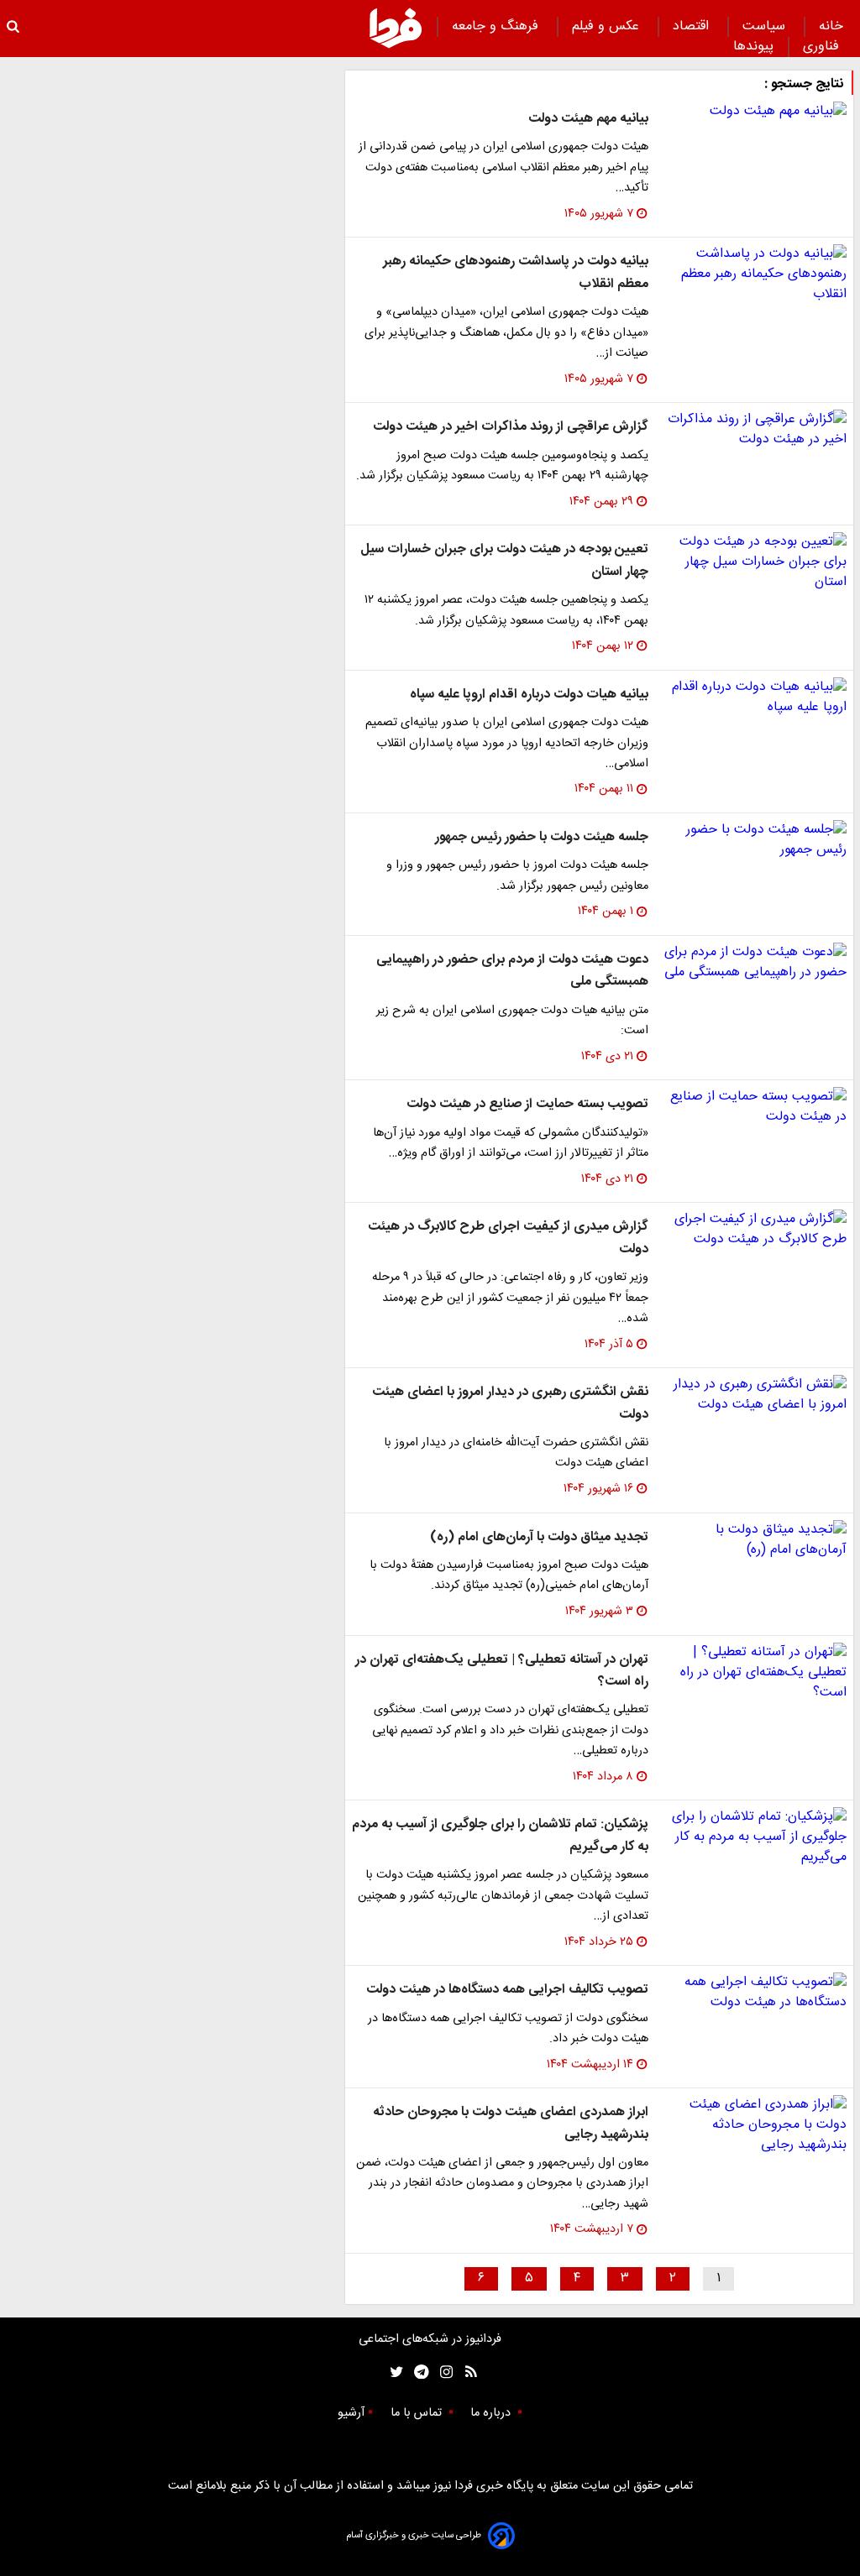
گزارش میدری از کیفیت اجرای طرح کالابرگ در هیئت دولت (508, 1238)
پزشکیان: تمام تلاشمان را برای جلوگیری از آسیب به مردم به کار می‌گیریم (500, 1835)
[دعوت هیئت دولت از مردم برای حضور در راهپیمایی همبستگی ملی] (754, 963)
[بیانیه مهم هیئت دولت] (754, 112)
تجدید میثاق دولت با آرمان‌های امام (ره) (539, 1537)
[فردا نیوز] (396, 28)
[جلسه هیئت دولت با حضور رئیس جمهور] (754, 840)
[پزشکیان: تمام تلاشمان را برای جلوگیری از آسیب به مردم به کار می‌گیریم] (754, 1837)
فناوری (823, 47)
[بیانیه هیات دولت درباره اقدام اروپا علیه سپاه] (754, 698)
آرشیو (351, 2413)
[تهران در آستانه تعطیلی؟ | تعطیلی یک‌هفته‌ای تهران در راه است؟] (754, 1673)
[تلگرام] (416, 2372)
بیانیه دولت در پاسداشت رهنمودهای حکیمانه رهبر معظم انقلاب (516, 272)
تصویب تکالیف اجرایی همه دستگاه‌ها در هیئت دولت (507, 1990)
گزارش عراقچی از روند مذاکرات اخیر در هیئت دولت (511, 427)
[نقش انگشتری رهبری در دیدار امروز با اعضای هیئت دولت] (754, 1395)
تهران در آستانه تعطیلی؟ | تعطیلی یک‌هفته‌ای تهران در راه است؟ (502, 1671)
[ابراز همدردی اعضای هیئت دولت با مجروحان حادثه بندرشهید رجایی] (754, 2125)
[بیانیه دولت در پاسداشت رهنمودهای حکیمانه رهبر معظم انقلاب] (754, 274)
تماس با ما (418, 2413)
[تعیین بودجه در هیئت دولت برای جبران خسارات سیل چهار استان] (754, 562)
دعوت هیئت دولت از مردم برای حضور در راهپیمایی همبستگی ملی (512, 971)
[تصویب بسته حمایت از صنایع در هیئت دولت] (754, 1107)
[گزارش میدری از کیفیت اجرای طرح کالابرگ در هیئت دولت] (754, 1230)
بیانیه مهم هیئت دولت (588, 119)
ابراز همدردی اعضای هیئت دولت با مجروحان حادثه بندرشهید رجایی (511, 2123)
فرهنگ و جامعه (497, 26)
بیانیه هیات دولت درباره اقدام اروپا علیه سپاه (529, 695)
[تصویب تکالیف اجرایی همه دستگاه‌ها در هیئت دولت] (754, 1993)
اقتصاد (693, 26)
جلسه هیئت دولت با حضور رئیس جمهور (542, 837)
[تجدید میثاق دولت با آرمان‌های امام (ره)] (754, 1540)
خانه (831, 26)
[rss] (466, 2372)
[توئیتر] (393, 2372)
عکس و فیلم (608, 26)
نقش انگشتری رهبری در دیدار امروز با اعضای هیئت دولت (510, 1403)
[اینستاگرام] (442, 2372)
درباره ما (492, 2413)
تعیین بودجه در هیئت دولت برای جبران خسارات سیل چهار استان (504, 560)
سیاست (766, 26)
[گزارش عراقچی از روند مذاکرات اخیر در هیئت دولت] (754, 430)
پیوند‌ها (753, 47)
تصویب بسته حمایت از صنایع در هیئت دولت (527, 1104)
